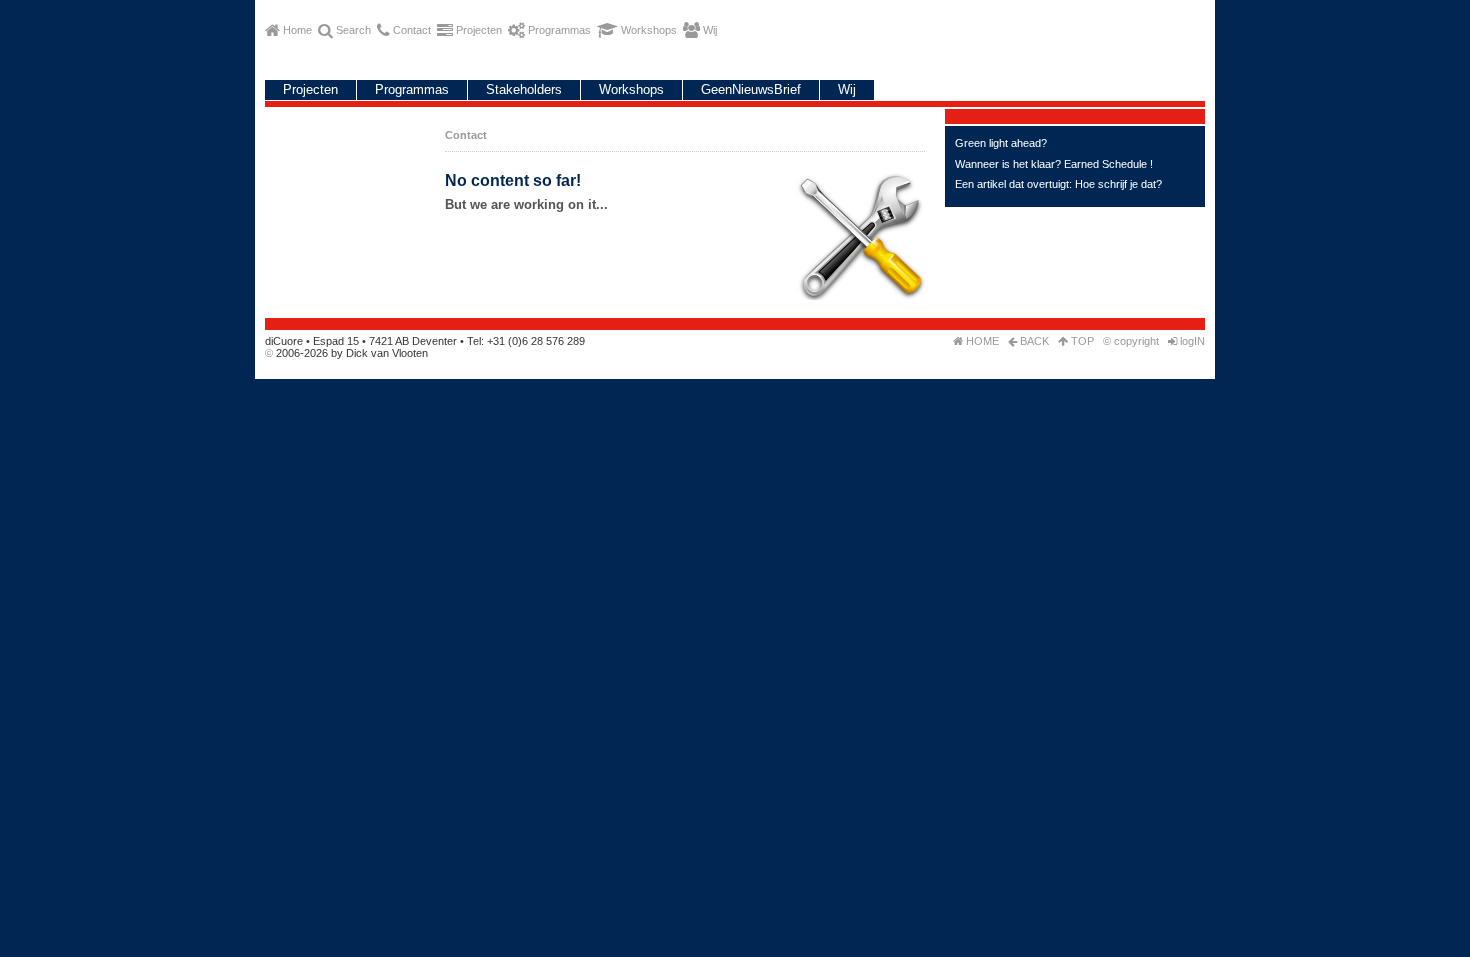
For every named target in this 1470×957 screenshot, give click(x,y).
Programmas (412, 89)
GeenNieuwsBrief (751, 89)
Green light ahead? (1001, 143)
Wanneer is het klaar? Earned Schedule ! (1054, 164)
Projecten (310, 89)
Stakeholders (524, 89)
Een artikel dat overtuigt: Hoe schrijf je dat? (1058, 184)
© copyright (1131, 341)
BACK (1033, 341)
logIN (1191, 341)
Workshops (631, 89)
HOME (981, 341)
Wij (847, 89)
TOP (1081, 341)
